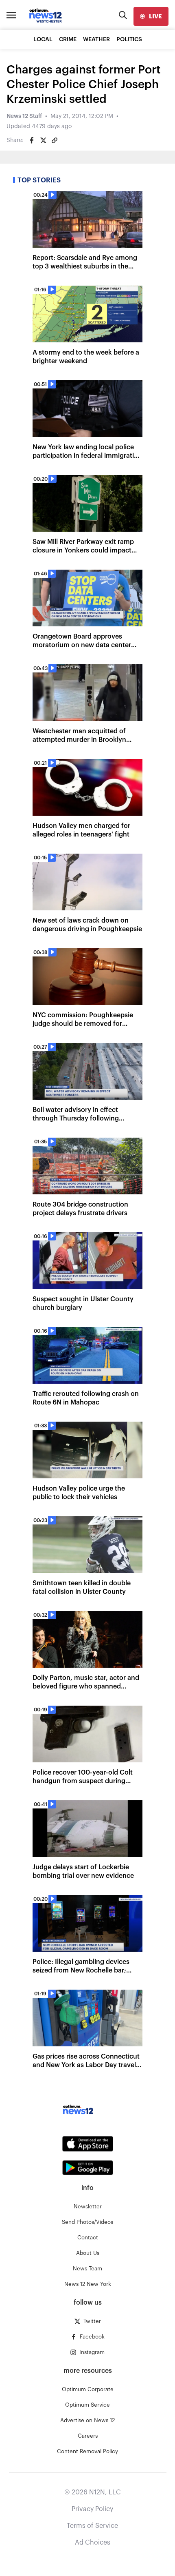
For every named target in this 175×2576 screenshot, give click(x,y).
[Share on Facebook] (32, 140)
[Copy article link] (55, 140)
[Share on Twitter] (43, 140)
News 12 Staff (24, 116)
